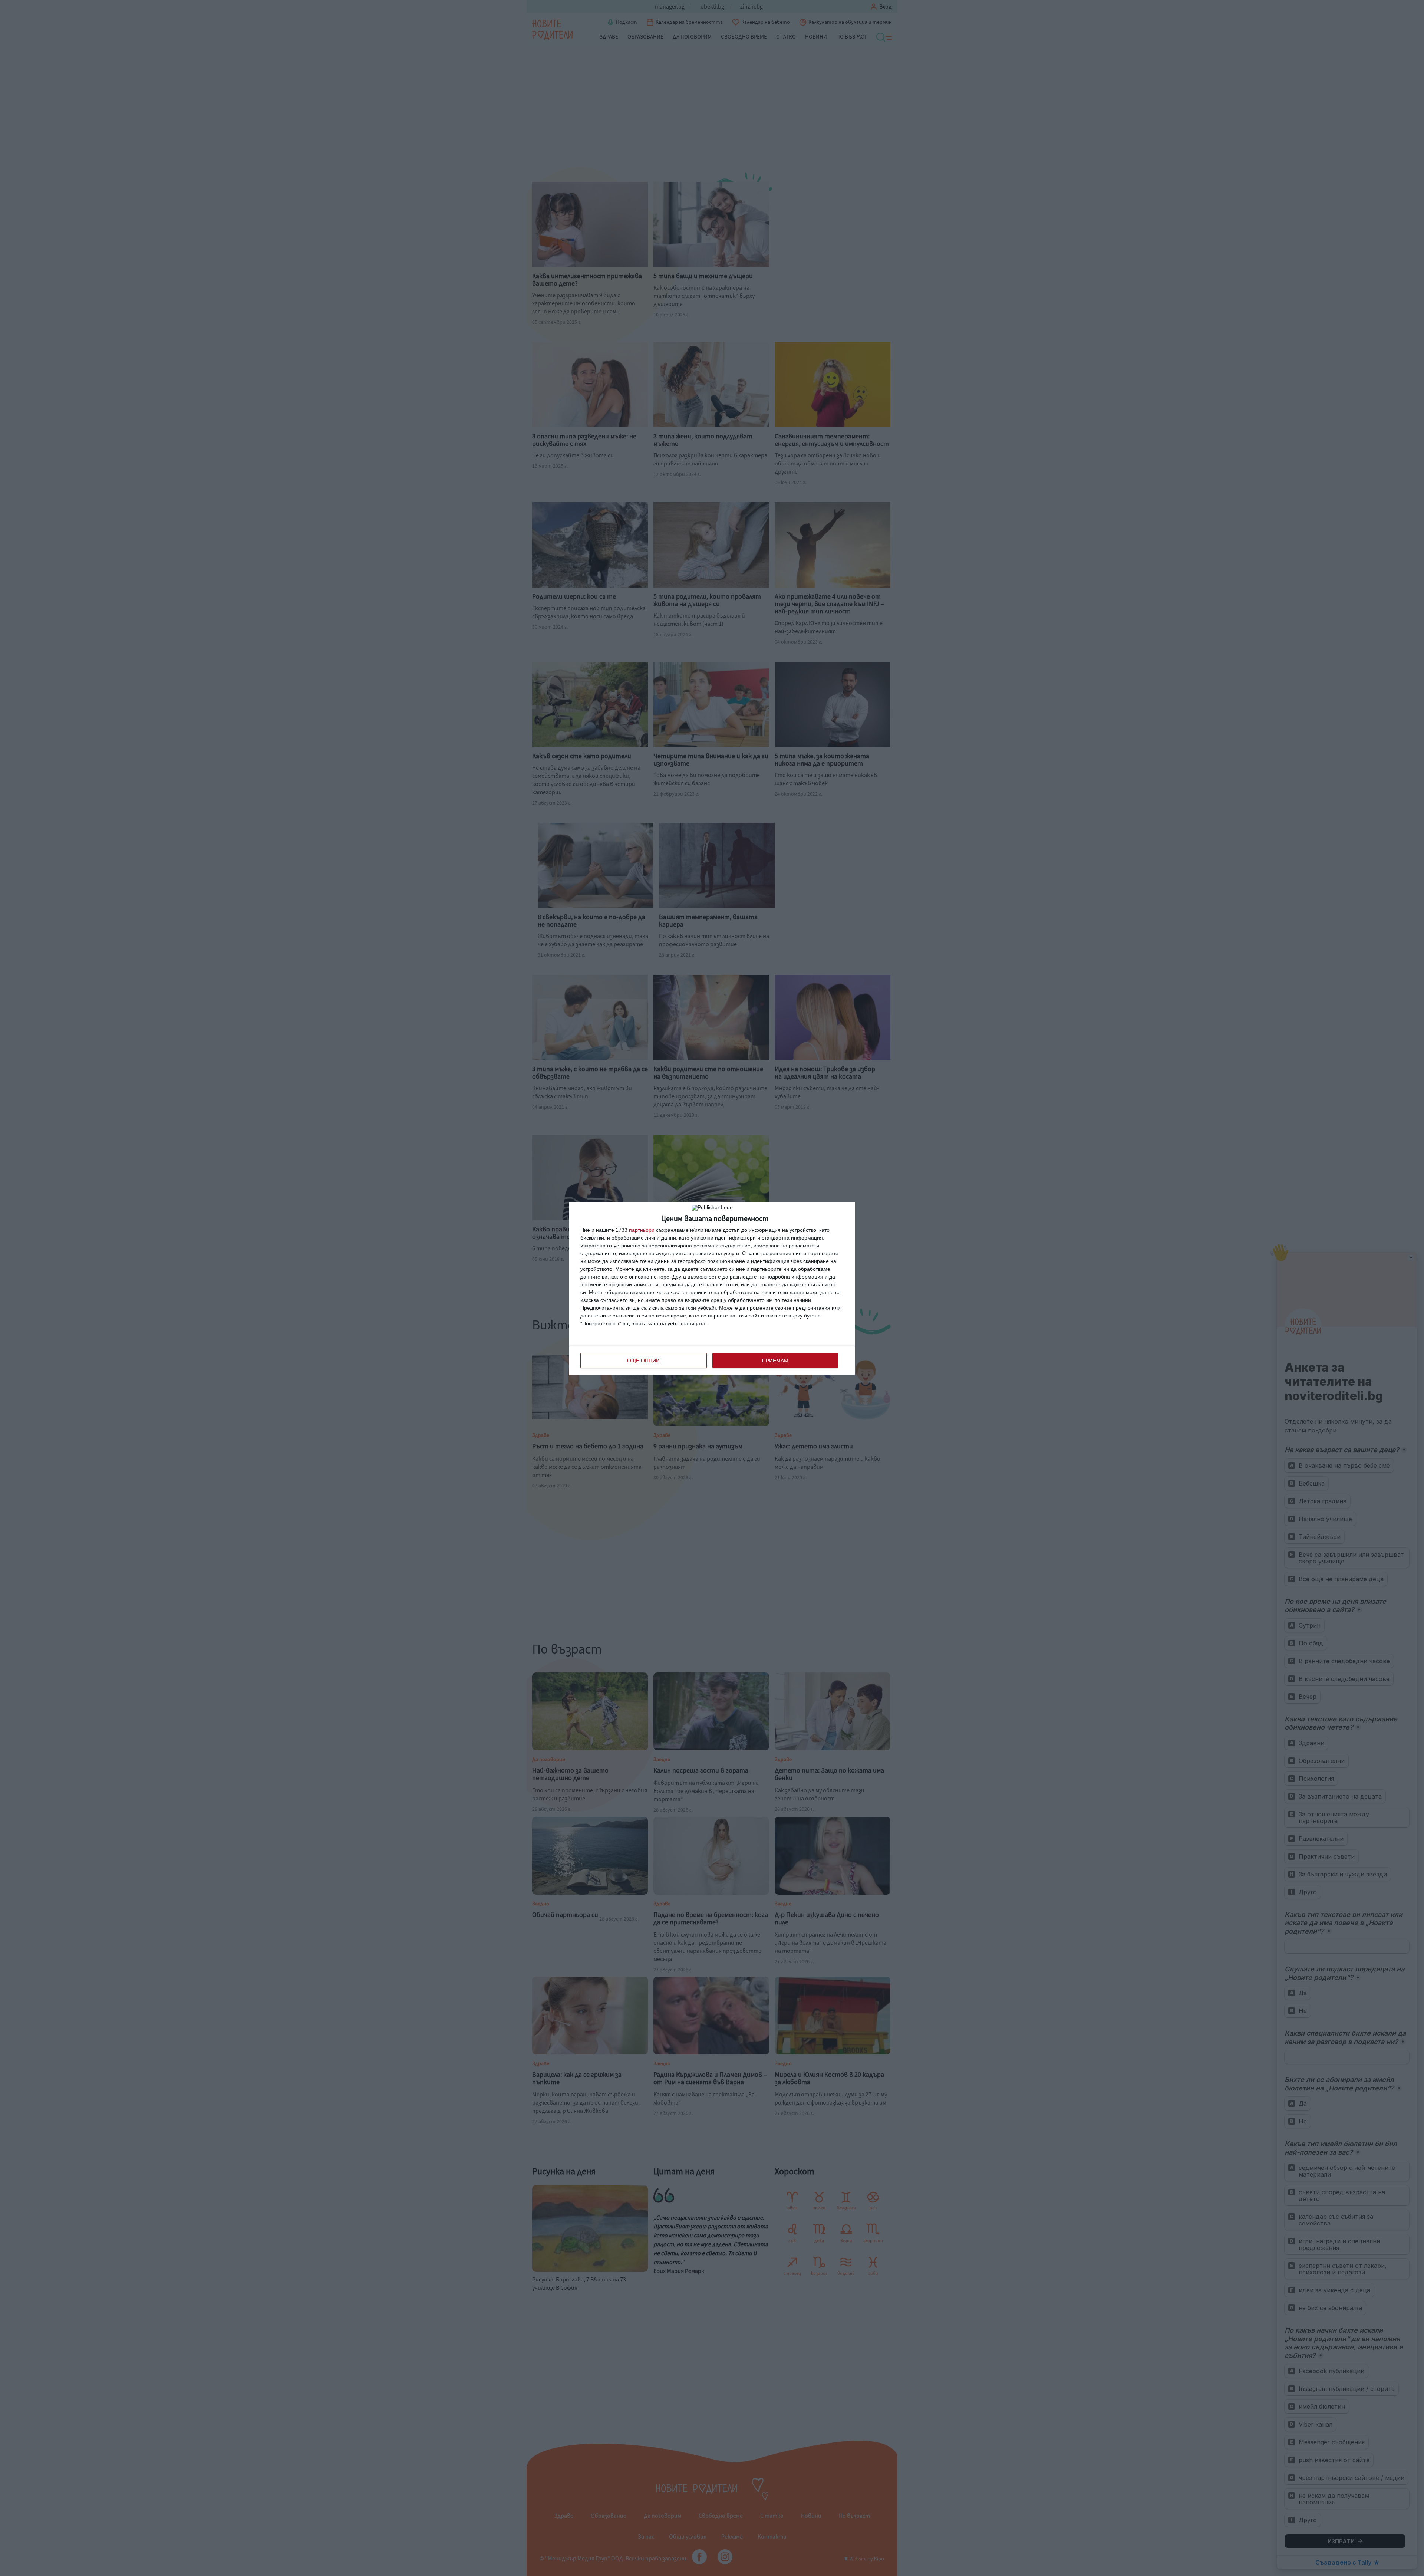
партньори (642, 1230)
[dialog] (712, 1288)
